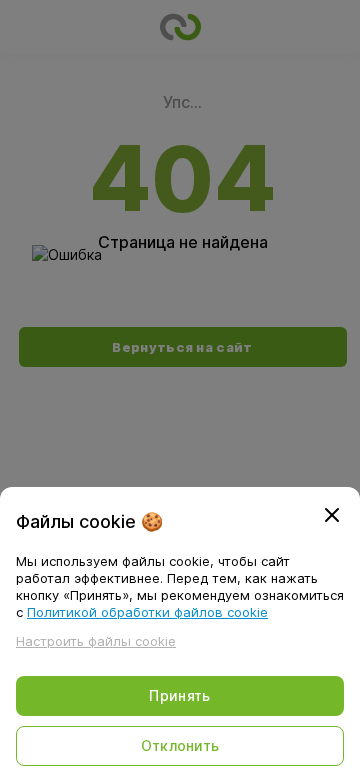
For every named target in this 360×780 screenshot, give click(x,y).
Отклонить (180, 745)
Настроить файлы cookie (96, 641)
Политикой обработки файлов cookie (147, 612)
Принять (179, 695)
